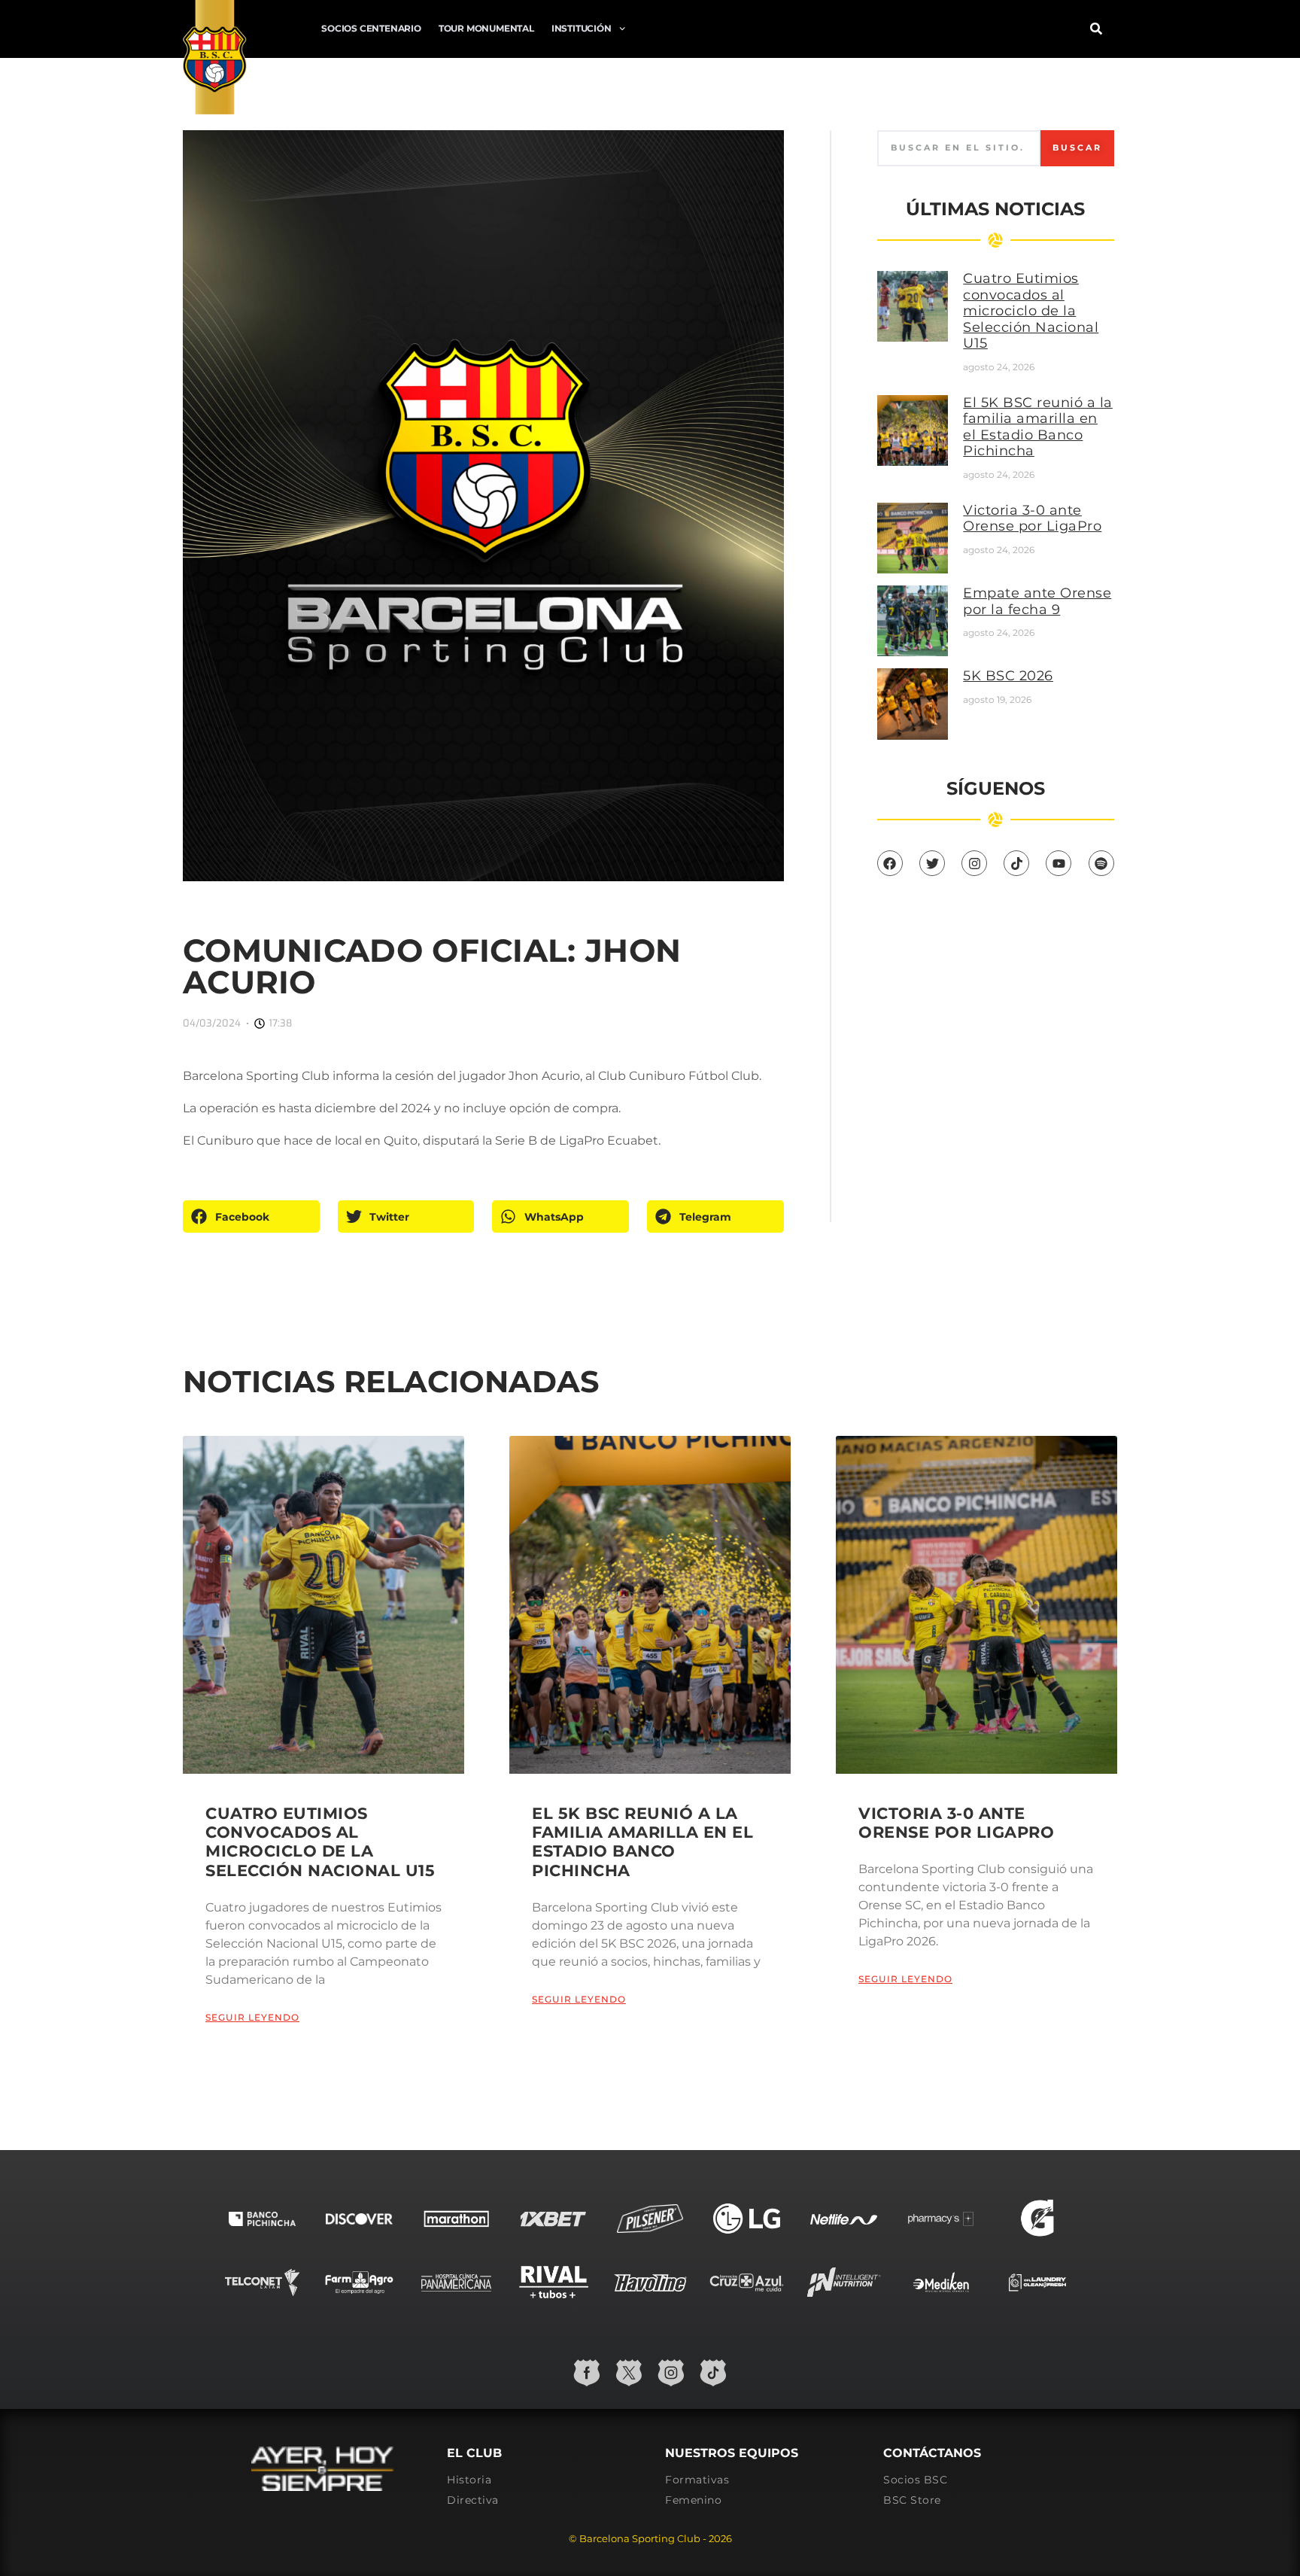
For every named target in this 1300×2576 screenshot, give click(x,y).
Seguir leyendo (252, 2017)
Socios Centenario (371, 28)
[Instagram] (974, 863)
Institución (582, 28)
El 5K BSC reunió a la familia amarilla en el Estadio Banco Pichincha (1038, 427)
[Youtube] (1059, 863)
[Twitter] (932, 863)
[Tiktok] (1016, 863)
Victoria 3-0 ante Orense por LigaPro (1032, 519)
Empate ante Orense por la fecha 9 (1037, 601)
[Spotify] (1101, 863)
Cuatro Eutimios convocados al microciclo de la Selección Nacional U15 (1031, 311)
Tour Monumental (486, 28)
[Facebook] (890, 863)
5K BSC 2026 (1008, 676)
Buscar (1077, 148)
